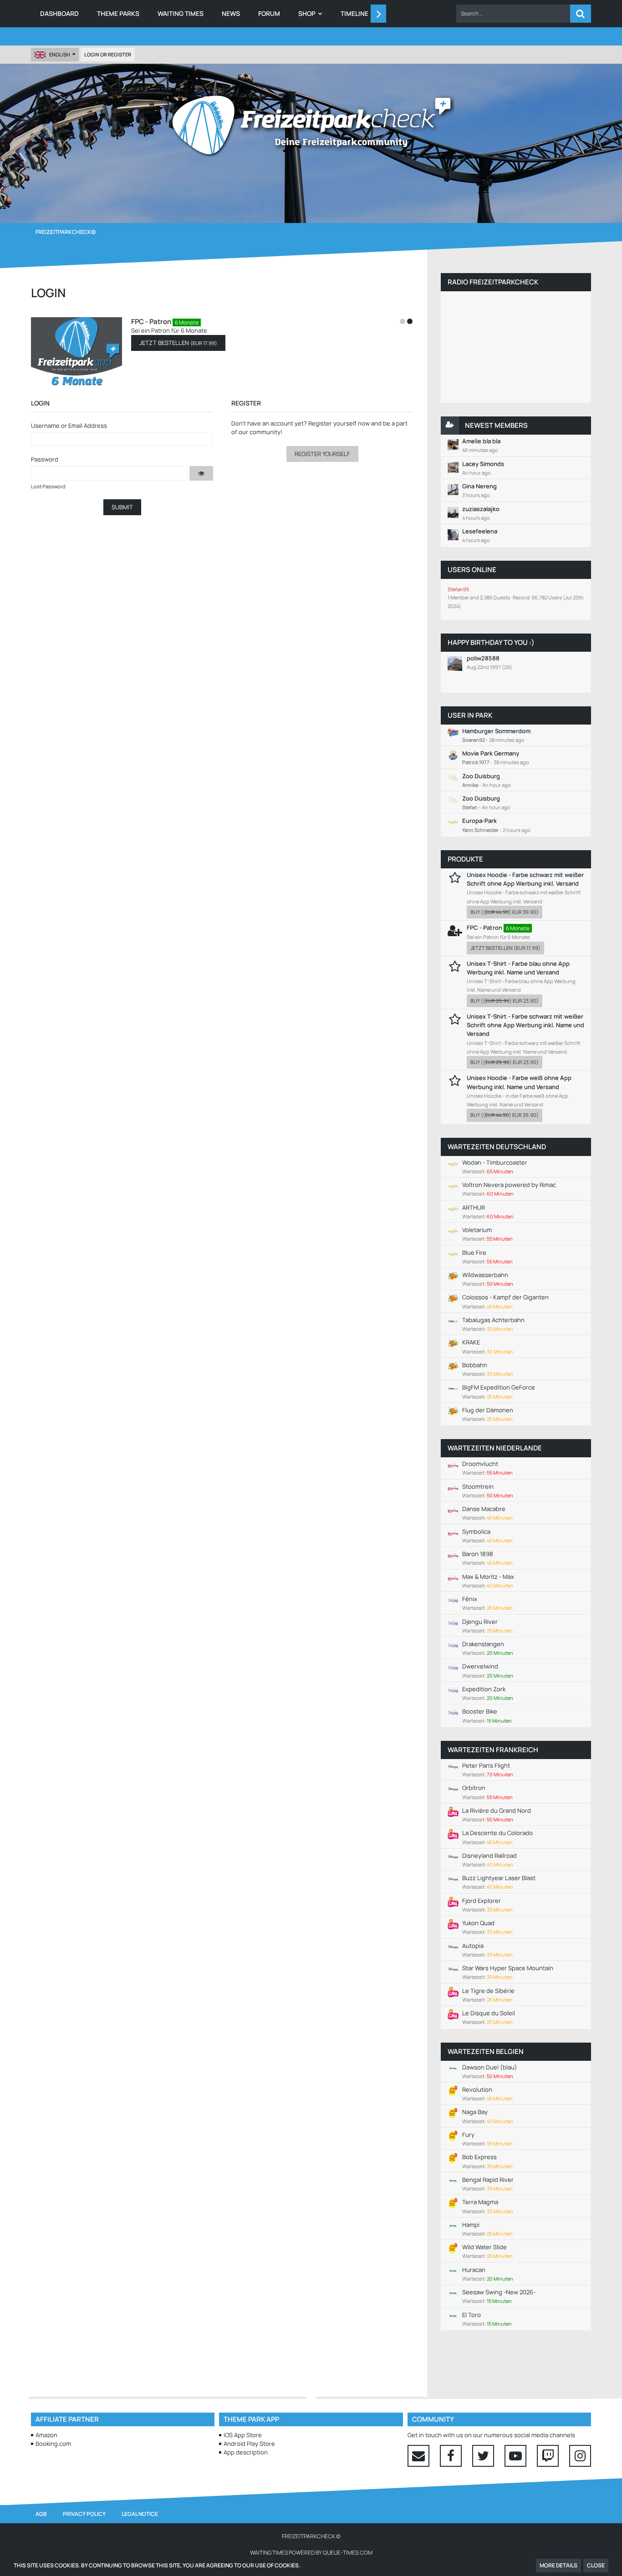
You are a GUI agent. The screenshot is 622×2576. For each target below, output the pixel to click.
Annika (470, 785)
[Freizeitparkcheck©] (311, 125)
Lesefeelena (480, 531)
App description (246, 2452)
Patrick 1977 (476, 762)
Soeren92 (474, 740)
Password (45, 459)
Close (596, 2565)
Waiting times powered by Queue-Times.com (311, 2553)
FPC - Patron (151, 322)
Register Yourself (322, 454)
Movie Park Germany (491, 753)
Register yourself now (339, 423)
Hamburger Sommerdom (496, 731)
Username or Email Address (69, 426)
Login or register (108, 54)
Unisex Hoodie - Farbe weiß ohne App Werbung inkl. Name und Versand (519, 1082)
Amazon (46, 2435)
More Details (558, 2565)
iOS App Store (243, 2435)
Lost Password (48, 486)
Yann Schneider (480, 830)
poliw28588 (483, 658)
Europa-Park (479, 821)
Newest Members (496, 425)
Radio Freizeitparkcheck (493, 282)
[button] (513, 14)
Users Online (472, 570)
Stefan (470, 807)
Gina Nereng (479, 486)
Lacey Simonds (483, 464)
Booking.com (53, 2444)
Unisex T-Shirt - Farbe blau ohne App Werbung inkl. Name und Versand (518, 968)
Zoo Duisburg (481, 776)
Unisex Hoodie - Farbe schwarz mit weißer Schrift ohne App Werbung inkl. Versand (525, 879)
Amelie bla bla (481, 441)
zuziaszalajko (481, 509)
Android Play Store (249, 2444)
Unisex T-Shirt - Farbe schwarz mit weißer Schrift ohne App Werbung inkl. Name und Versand (525, 1025)
